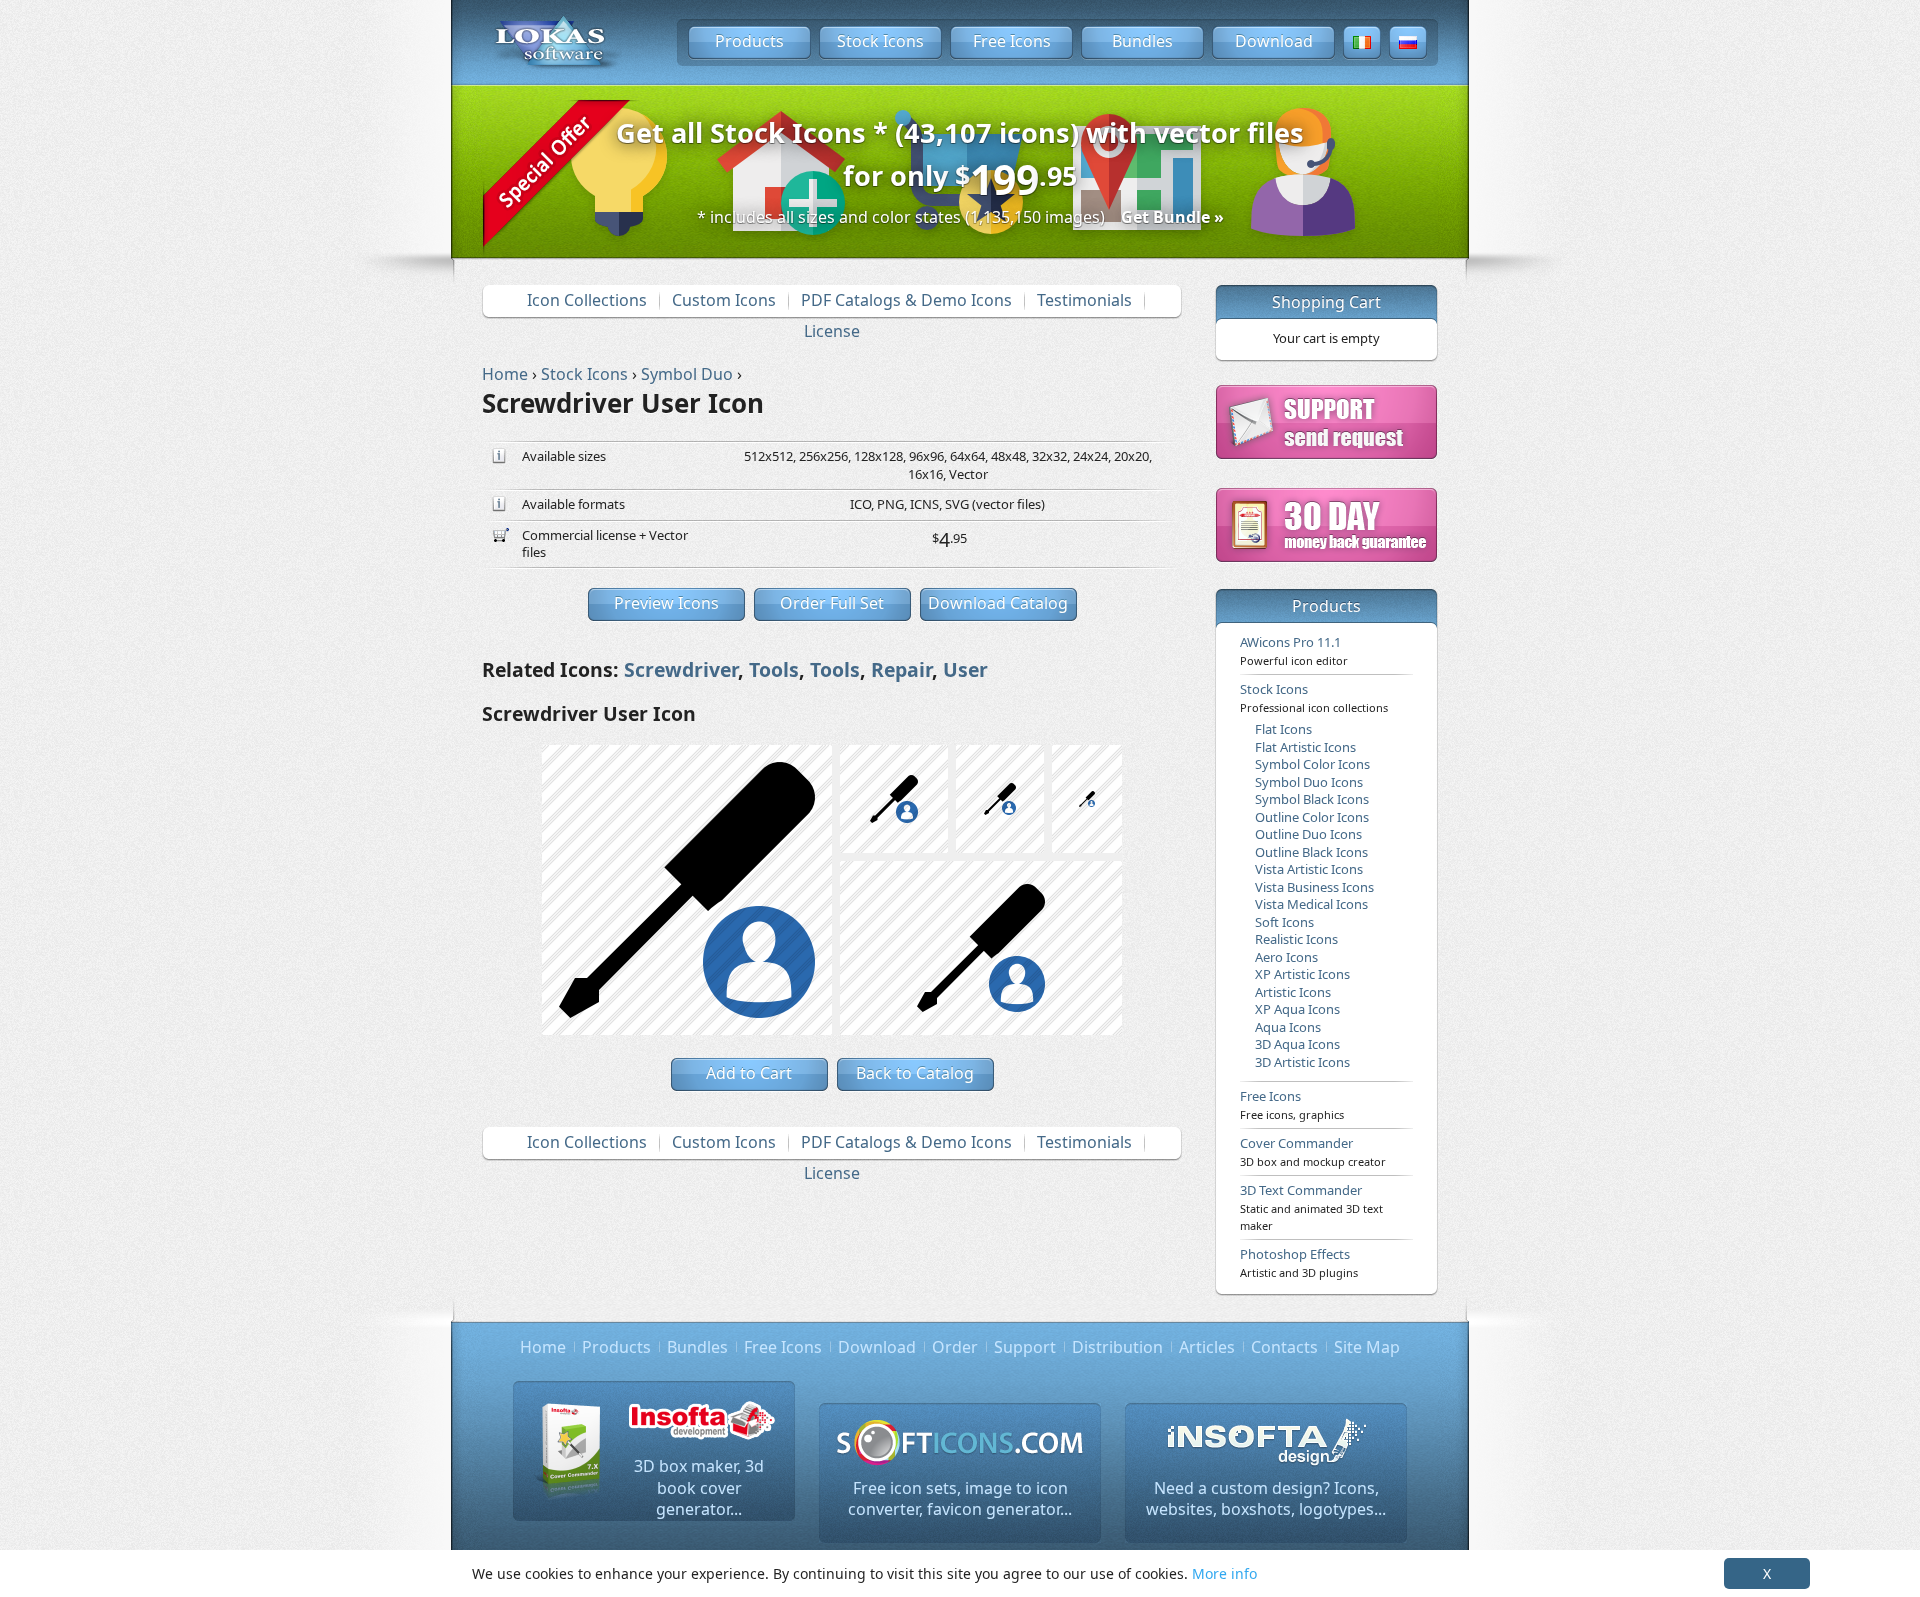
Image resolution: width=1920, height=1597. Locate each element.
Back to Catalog (915, 1073)
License (832, 331)
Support (1025, 1347)
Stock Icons (880, 41)
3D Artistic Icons (1302, 1062)
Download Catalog (998, 603)
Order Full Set (832, 603)
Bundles (1142, 41)
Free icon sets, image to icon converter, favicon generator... (960, 1499)
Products (749, 41)
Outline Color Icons (1312, 817)
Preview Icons (666, 603)
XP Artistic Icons (1302, 974)
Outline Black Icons (1311, 852)
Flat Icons (1283, 729)
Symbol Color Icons (1312, 764)
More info (1224, 1573)
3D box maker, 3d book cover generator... (699, 1487)
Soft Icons (1284, 922)
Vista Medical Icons (1311, 904)
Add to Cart (749, 1073)
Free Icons (1012, 41)
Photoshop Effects (1299, 1262)
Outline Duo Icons (1308, 834)
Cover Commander (1313, 1151)
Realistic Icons (1296, 939)
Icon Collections (587, 300)
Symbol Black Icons (1312, 799)
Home (543, 1347)
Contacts (1284, 1347)
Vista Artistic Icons (1309, 869)
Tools (774, 669)
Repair (901, 669)
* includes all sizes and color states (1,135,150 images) (960, 217)
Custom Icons (724, 300)
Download (1274, 41)
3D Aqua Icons (1297, 1044)
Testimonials (1084, 300)
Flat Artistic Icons (1305, 747)
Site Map (1367, 1347)
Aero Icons (1286, 957)
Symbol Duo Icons (1309, 782)
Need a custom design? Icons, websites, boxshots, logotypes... (1266, 1499)
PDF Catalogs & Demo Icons (906, 300)
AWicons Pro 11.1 (1294, 650)
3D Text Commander (1311, 1207)
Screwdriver (681, 669)
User (965, 669)
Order (955, 1347)
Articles (1207, 1347)
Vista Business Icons (1314, 887)
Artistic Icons (1293, 992)
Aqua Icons (1288, 1027)
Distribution (1117, 1347)
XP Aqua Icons (1297, 1009)
